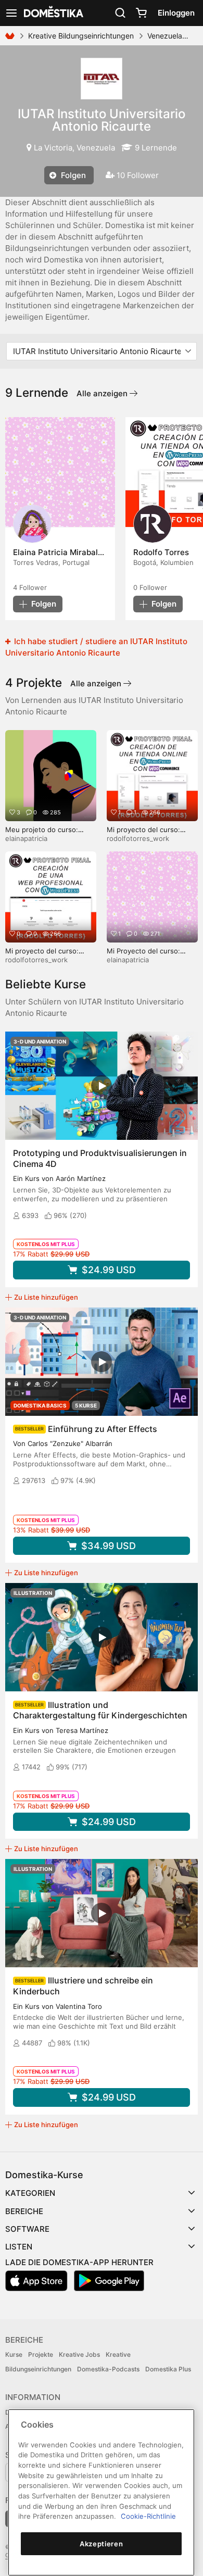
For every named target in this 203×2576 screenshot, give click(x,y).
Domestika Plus (168, 2369)
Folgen (72, 175)
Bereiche (24, 2211)
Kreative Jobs (79, 2354)
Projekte (41, 2354)
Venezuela (165, 36)
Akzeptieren (101, 2544)
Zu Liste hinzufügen (46, 1297)
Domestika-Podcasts (108, 2369)
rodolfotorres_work (138, 838)
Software (27, 2229)
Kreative (118, 2354)
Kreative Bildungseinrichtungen (81, 36)
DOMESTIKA (53, 13)
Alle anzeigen (103, 393)
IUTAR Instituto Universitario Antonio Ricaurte (102, 120)
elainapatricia (26, 838)
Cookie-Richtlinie (148, 2516)
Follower (30, 587)
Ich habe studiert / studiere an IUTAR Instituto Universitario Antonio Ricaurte (96, 647)
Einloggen (176, 13)
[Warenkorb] (141, 13)
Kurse (14, 2354)
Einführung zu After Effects (103, 1429)
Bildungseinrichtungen (38, 2369)
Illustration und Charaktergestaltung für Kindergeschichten (100, 1710)
